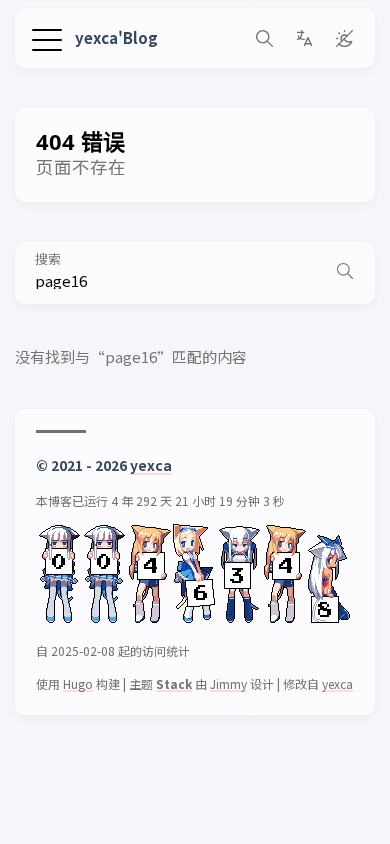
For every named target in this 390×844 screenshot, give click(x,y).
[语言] (304, 38)
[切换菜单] (47, 37)
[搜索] (264, 38)
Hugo (78, 683)
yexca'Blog (116, 37)
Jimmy (228, 683)
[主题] (344, 38)
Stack (174, 683)
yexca (151, 465)
